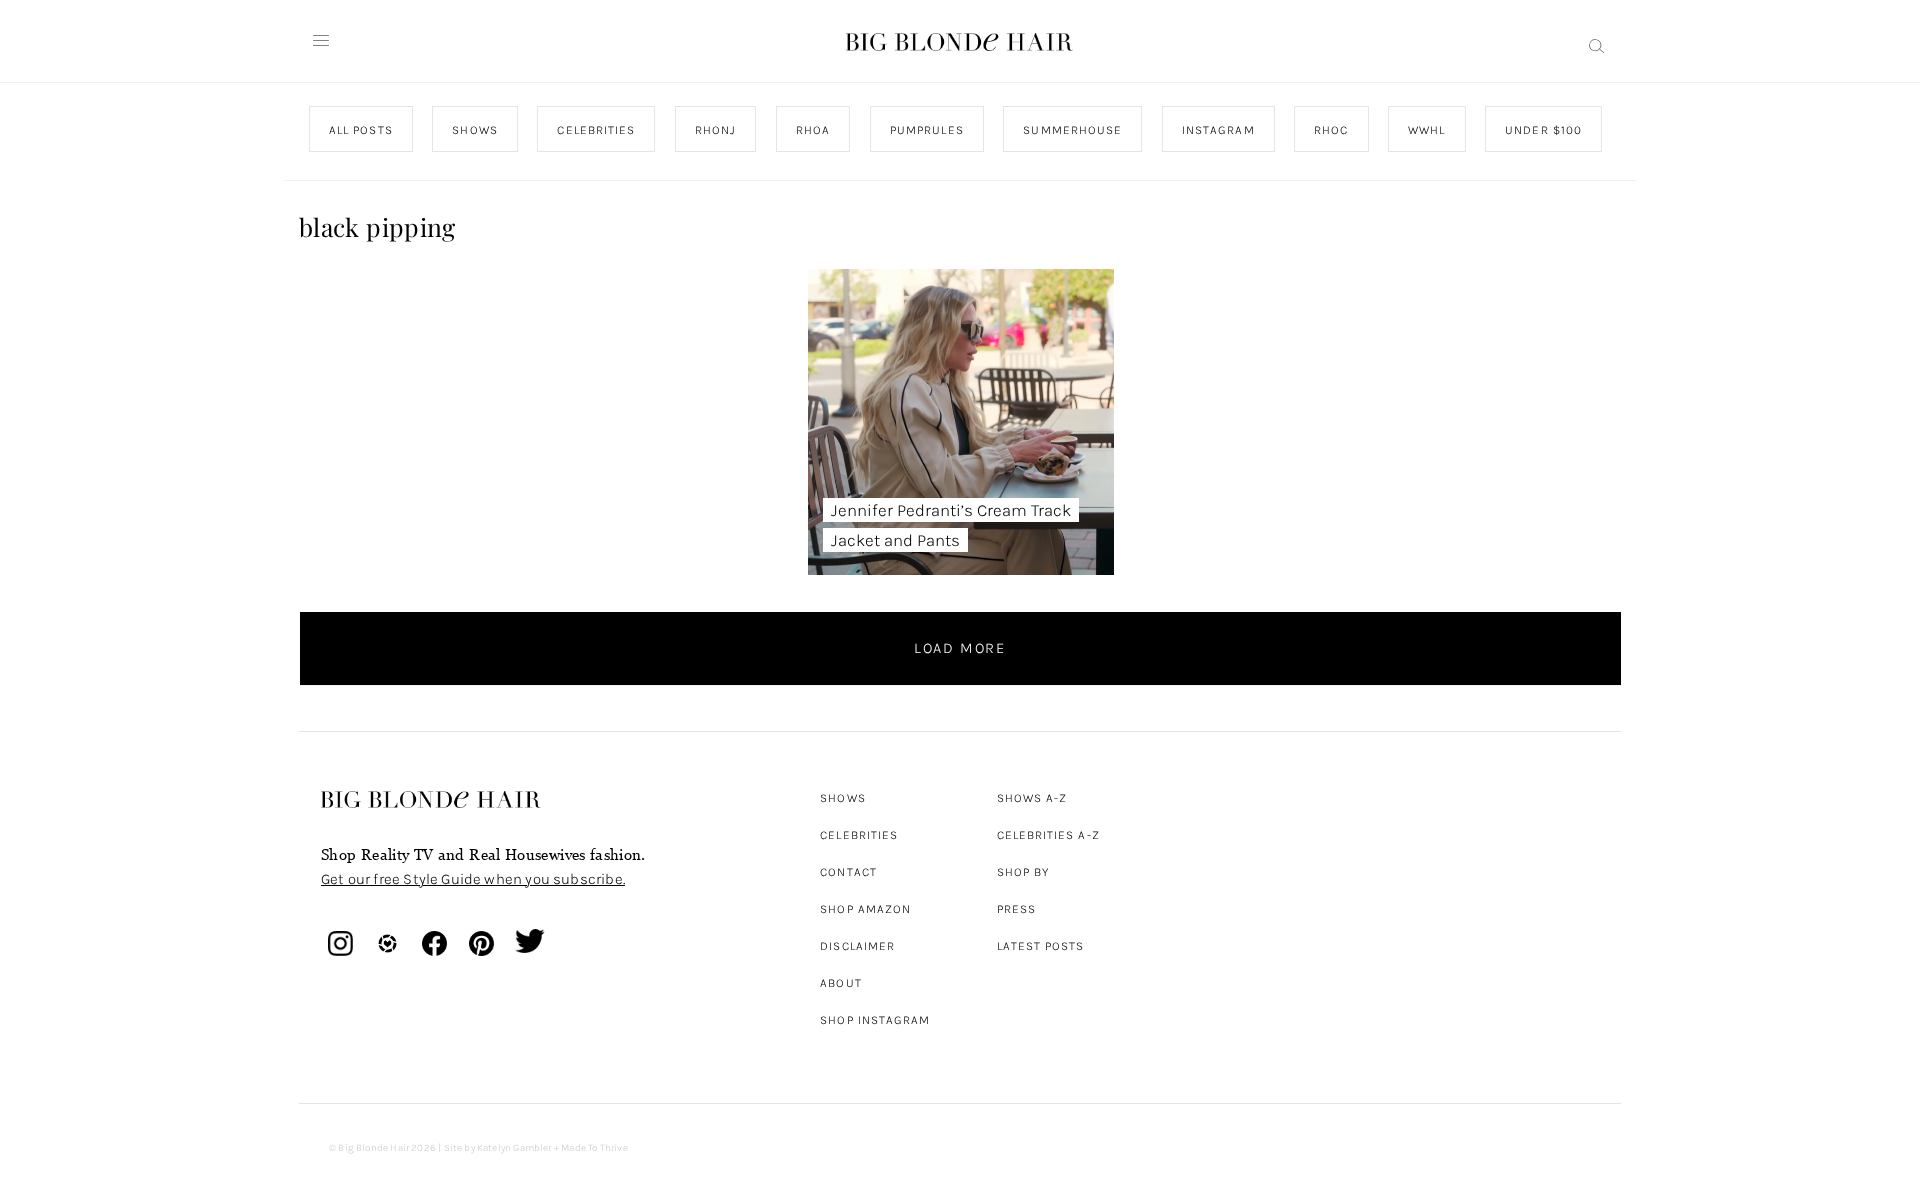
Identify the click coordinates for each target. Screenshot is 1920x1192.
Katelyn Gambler (514, 1148)
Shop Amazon (865, 909)
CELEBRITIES (596, 130)
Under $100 (1543, 130)
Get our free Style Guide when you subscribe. (473, 879)
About (840, 983)
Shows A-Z (1032, 798)
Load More (960, 648)
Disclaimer (857, 946)
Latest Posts (1041, 946)
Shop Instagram (875, 1020)
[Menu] (321, 41)
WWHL (1426, 130)
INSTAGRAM (1217, 130)
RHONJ (714, 130)
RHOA (813, 130)
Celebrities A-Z (1048, 835)
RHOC (1331, 130)
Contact (848, 872)
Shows (842, 798)
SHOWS (474, 130)
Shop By (1023, 872)
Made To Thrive (594, 1148)
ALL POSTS (361, 130)
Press (1016, 909)
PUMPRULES (926, 130)
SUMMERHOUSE (1072, 130)
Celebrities (859, 835)
